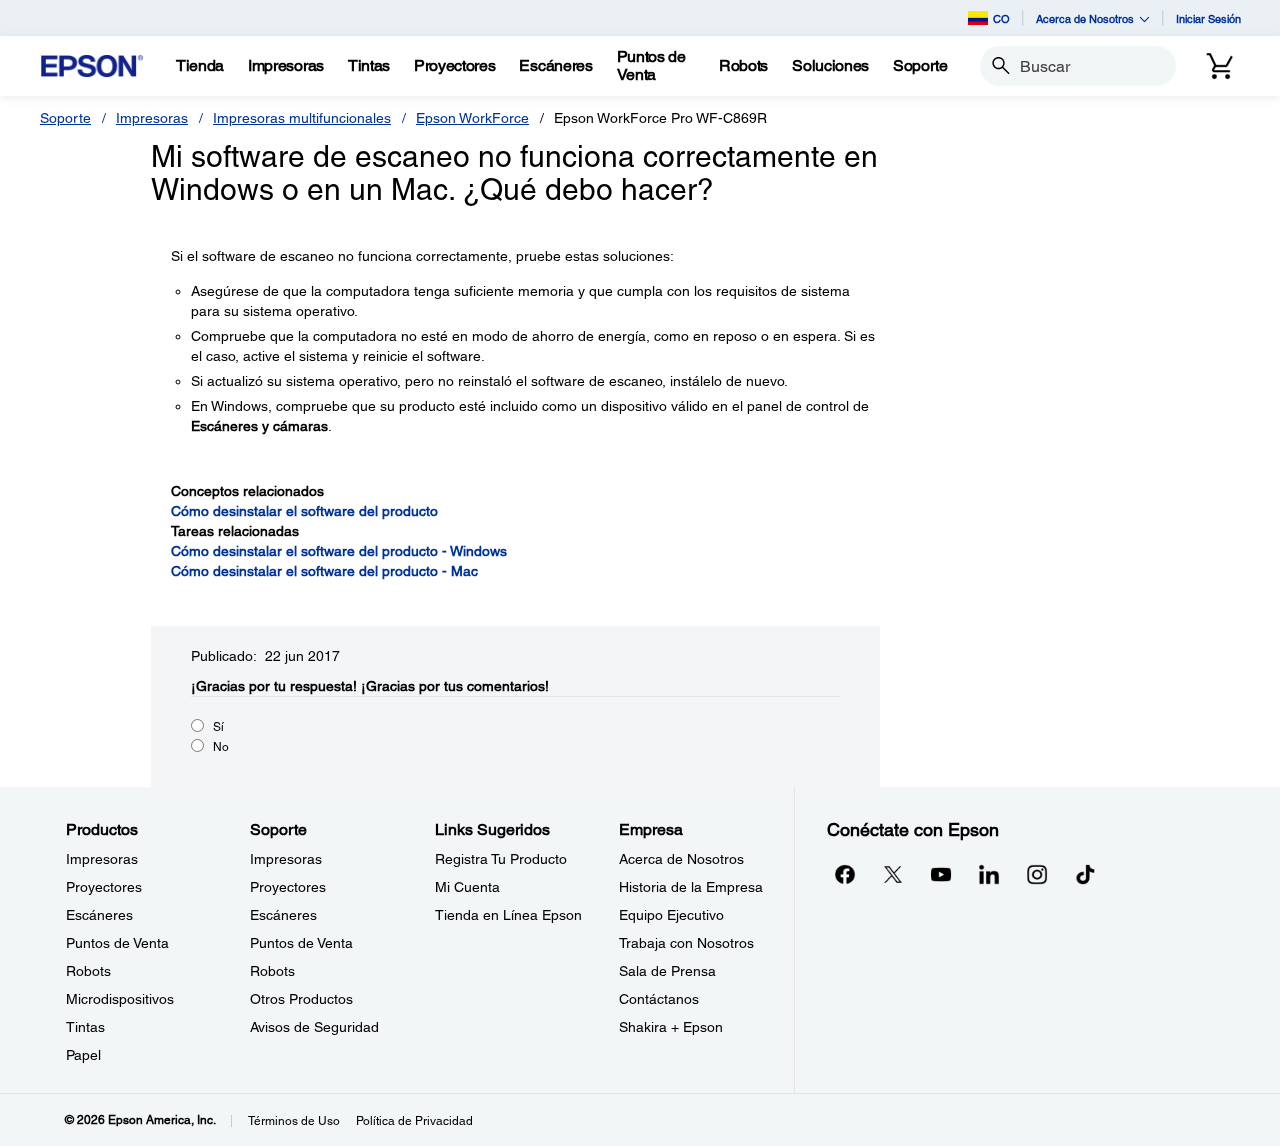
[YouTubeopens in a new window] (941, 874)
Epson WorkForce (472, 118)
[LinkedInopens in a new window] (989, 874)
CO (1001, 18)
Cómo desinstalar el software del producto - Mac (324, 571)
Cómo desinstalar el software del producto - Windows (339, 551)
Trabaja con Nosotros (686, 943)
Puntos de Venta (117, 943)
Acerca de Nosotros (681, 859)
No (221, 747)
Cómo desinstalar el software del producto (304, 511)
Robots (88, 971)
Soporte (65, 118)
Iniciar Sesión (1208, 18)
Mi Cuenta (467, 887)
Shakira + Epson (671, 1027)
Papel (83, 1055)
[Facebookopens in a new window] (845, 874)
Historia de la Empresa (691, 887)
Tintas (85, 1027)
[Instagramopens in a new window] (1037, 874)
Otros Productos (301, 999)
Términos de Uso (294, 1121)
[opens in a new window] (1085, 874)
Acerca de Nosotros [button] (1085, 18)
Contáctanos (659, 999)
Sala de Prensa (667, 971)
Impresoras (152, 118)
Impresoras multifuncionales (302, 118)
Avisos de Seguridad (314, 1027)
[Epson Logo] (92, 66)
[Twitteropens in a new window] (893, 874)
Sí (218, 727)
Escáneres (99, 915)
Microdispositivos (120, 999)
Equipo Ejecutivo (671, 915)
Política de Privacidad (414, 1121)
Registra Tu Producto (501, 859)
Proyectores (104, 887)
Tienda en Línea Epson (508, 915)
